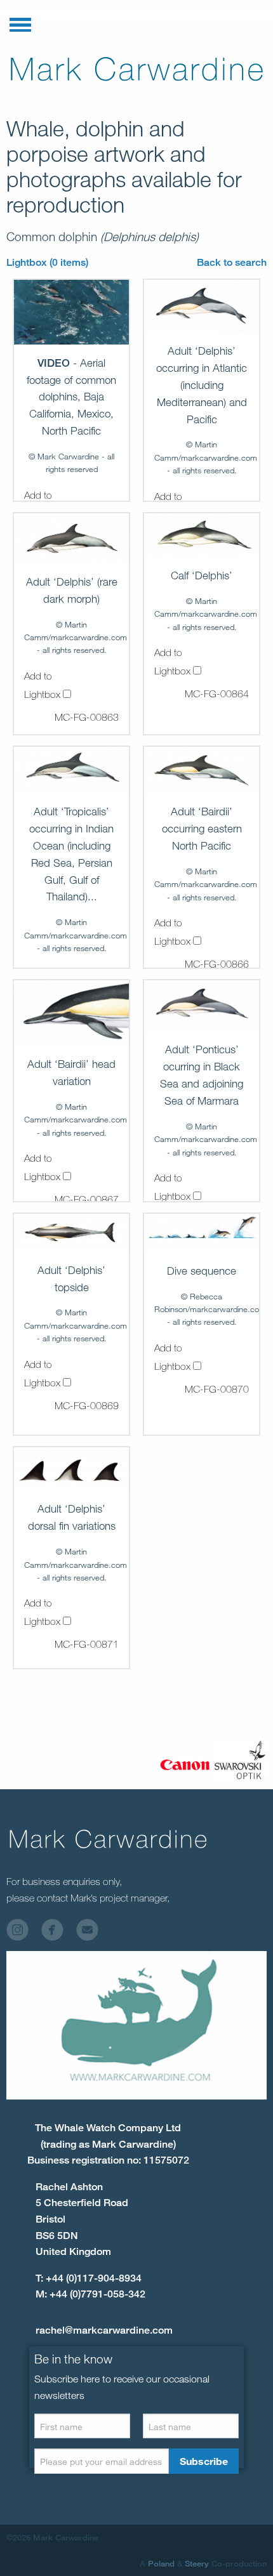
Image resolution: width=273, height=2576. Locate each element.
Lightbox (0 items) (47, 262)
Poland (161, 2563)
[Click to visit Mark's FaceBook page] (57, 1933)
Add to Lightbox (43, 685)
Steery (197, 2563)
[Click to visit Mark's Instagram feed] (23, 1933)
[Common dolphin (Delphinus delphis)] (71, 312)
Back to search (232, 262)
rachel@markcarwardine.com (104, 2330)
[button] (20, 22)
